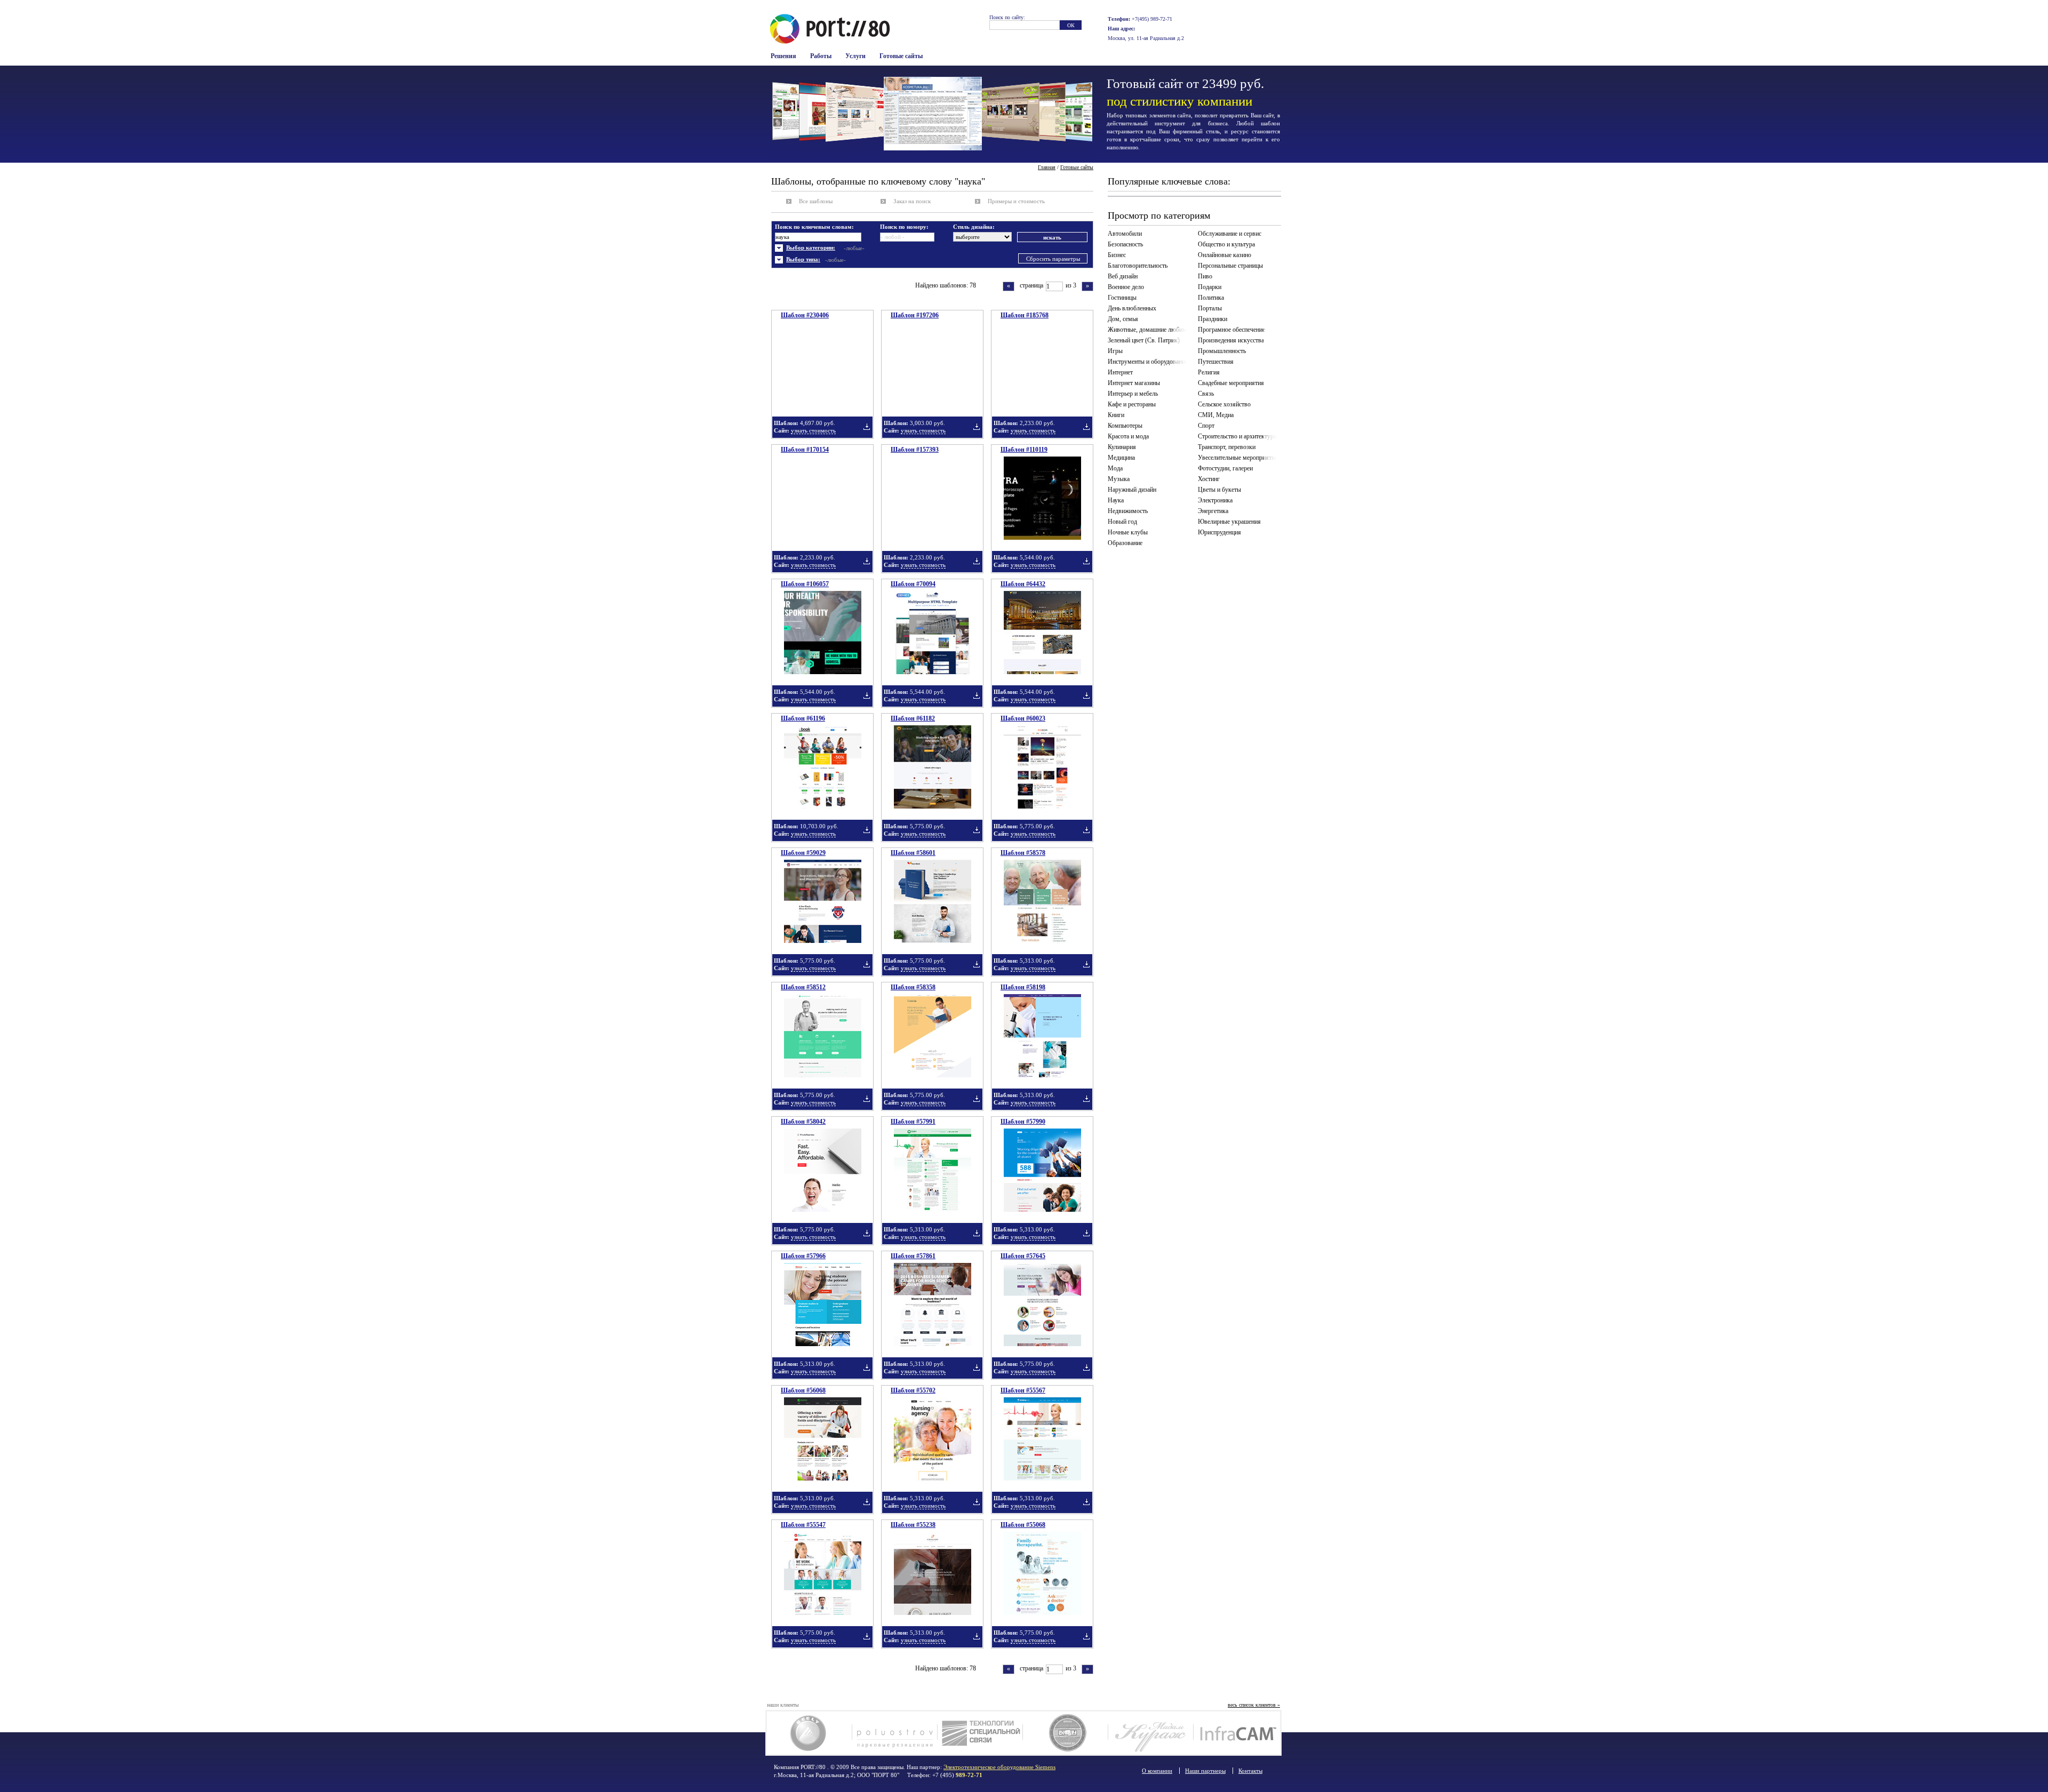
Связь (1206, 394)
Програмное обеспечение (1231, 330)
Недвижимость (1128, 511)
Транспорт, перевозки (1227, 447)
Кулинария (1122, 447)
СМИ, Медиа (1216, 415)
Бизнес (1117, 255)
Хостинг (1209, 479)
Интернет (1120, 372)
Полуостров (895, 1733)
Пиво (1205, 276)
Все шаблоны (816, 201)
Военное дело (1126, 287)
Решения (783, 56)
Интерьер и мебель (1133, 394)
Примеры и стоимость (1016, 201)
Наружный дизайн (1132, 490)
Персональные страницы (1230, 266)
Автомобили (1125, 234)
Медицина (1121, 458)
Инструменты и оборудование (1148, 362)
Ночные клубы (1128, 532)
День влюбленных (1132, 308)
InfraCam (1236, 1733)
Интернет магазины (1134, 383)
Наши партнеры (1205, 1771)
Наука (1116, 500)
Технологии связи (980, 1733)
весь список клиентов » (1254, 1705)
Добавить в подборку (867, 427)
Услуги (855, 56)
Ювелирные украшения (1229, 522)
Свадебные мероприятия (1231, 383)
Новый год (1122, 522)
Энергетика (1213, 511)
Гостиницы (1122, 298)
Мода (1115, 468)
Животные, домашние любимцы (1149, 330)
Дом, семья (1123, 319)
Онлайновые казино (1225, 255)
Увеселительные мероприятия (1238, 458)
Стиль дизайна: (974, 227)
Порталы (1210, 308)
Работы (821, 56)
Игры (1115, 351)
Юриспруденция (1219, 532)
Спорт (1206, 426)
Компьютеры (1125, 426)
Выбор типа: (803, 259)
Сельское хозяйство (1224, 404)
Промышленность (1222, 351)
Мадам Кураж (1151, 1733)
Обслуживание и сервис (1230, 234)
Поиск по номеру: (904, 227)
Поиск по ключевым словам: (814, 227)
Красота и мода (1128, 436)
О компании (1157, 1771)
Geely (809, 1733)
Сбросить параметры (1053, 259)
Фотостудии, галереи (1225, 468)
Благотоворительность (1138, 266)
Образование (1125, 543)
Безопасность (1125, 244)
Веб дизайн (1123, 276)
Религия (1209, 372)
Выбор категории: (811, 247)
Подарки (1210, 287)
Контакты (1250, 1771)
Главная (1047, 167)
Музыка (1119, 479)
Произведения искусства (1231, 340)
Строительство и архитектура (1237, 436)
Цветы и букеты (1219, 490)
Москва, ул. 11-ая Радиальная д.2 (1146, 38)
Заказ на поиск (912, 201)
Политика (1211, 298)
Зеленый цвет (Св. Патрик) (1144, 340)
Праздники (1213, 319)
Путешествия (1216, 362)
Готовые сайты (901, 56)
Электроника (1215, 500)
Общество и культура (1226, 244)
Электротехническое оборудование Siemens (999, 1767)
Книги (1116, 415)
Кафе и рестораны (1132, 404)
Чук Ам (1065, 1733)
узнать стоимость (813, 430)
